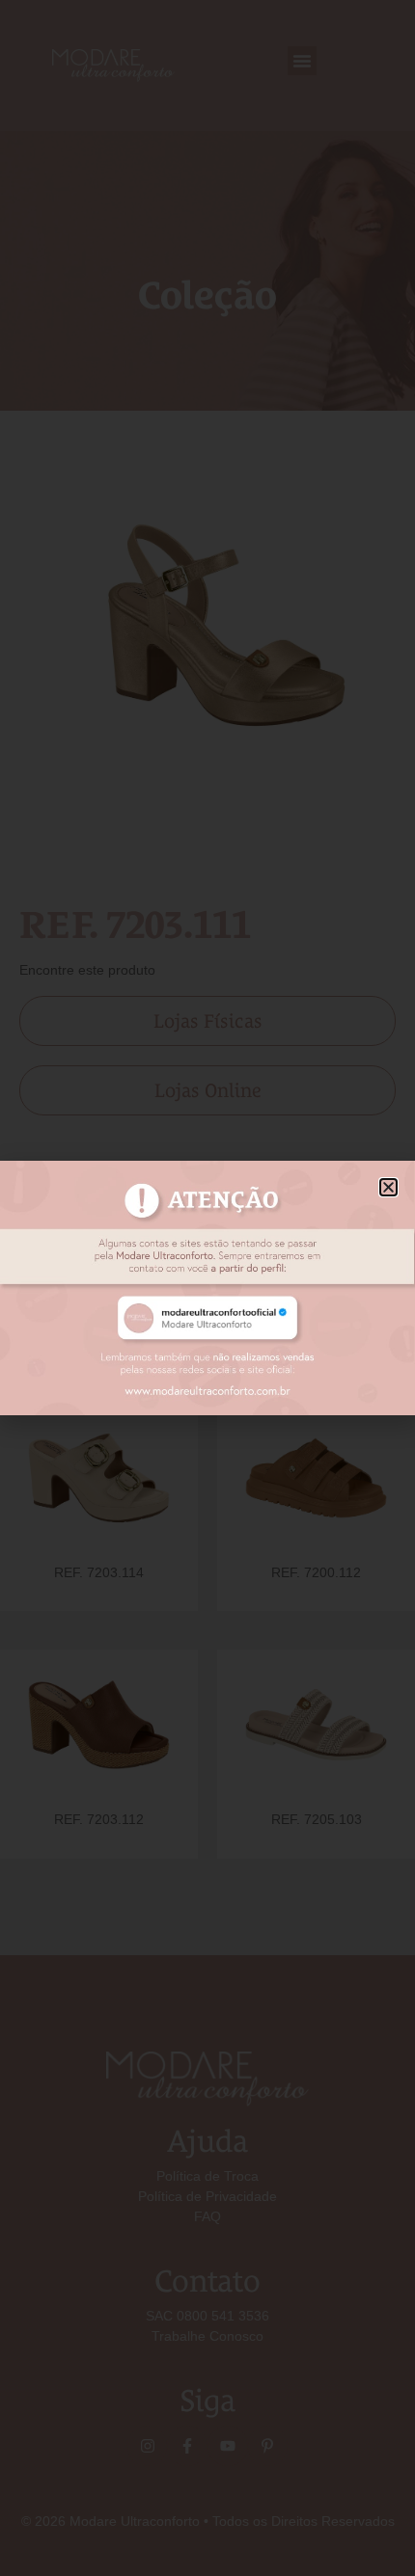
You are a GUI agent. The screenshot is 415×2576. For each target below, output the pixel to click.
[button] (388, 1187)
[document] (207, 1288)
